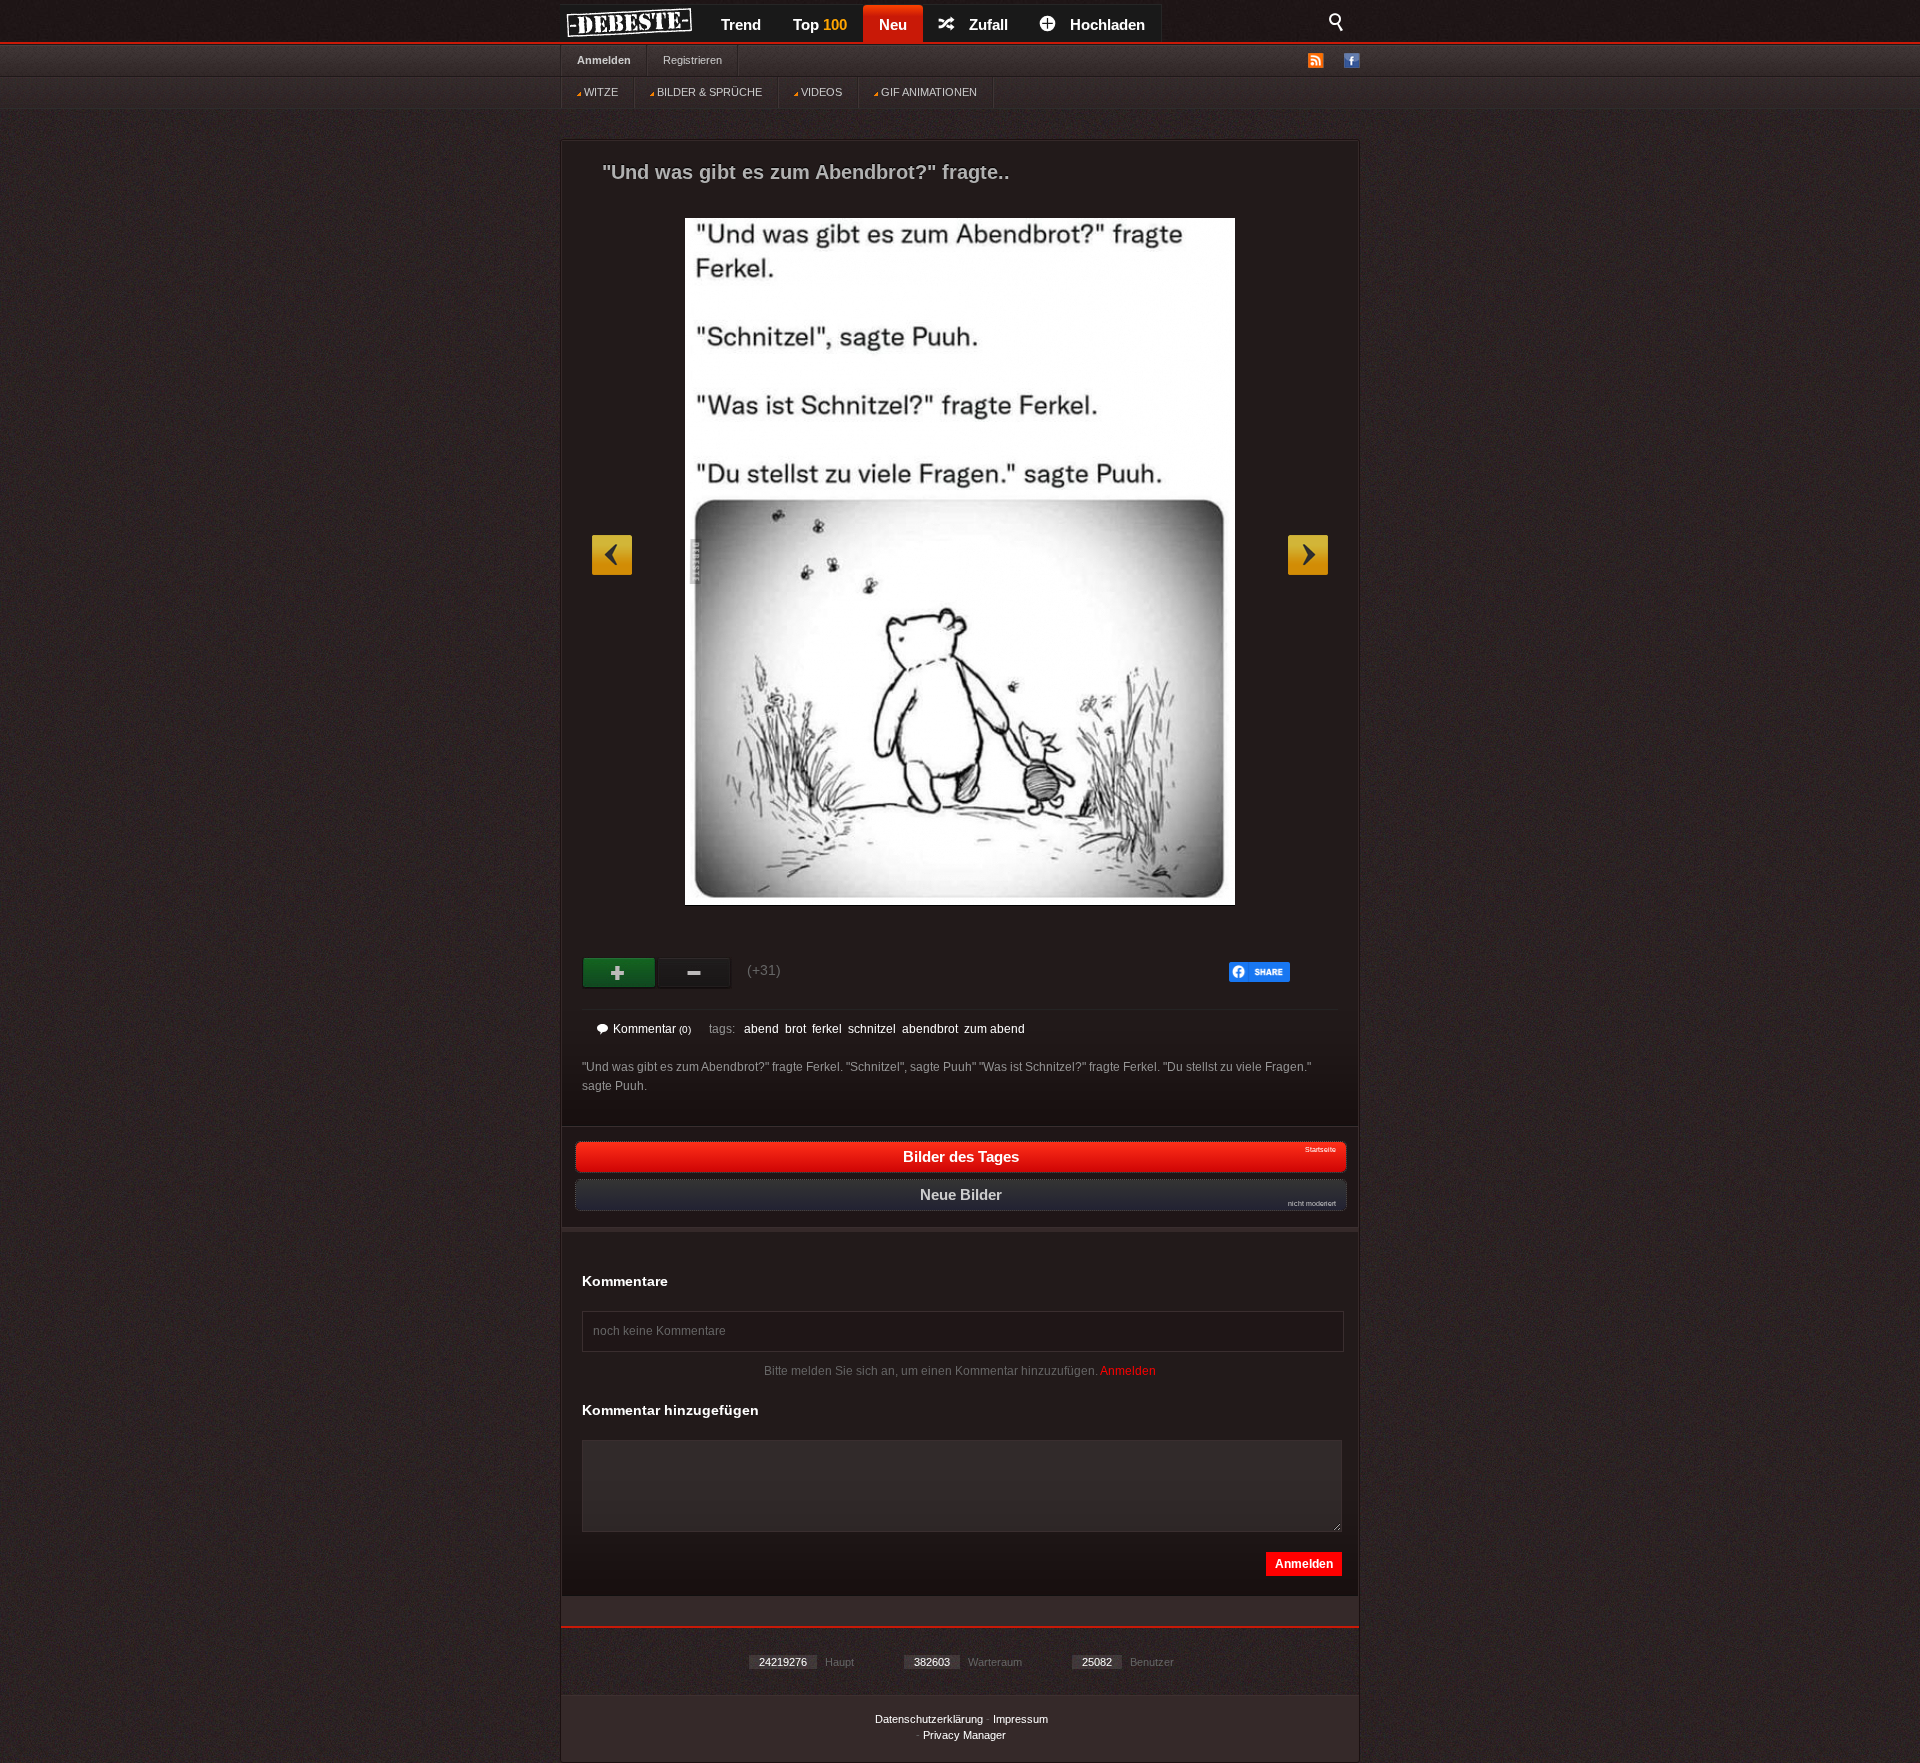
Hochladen (1107, 24)
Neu (893, 24)
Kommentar (652, 1029)
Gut (619, 973)
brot (795, 1029)
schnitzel (872, 1029)
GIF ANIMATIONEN (927, 92)
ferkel (827, 1029)
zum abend (994, 1029)
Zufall (988, 24)
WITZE (599, 92)
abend (761, 1029)
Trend (741, 24)
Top (820, 24)
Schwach (694, 973)
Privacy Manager (964, 1735)
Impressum (1020, 1719)
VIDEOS (820, 92)
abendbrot (930, 1029)
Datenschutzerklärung (929, 1719)
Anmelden (604, 60)
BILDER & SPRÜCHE (708, 92)
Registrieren (692, 60)
